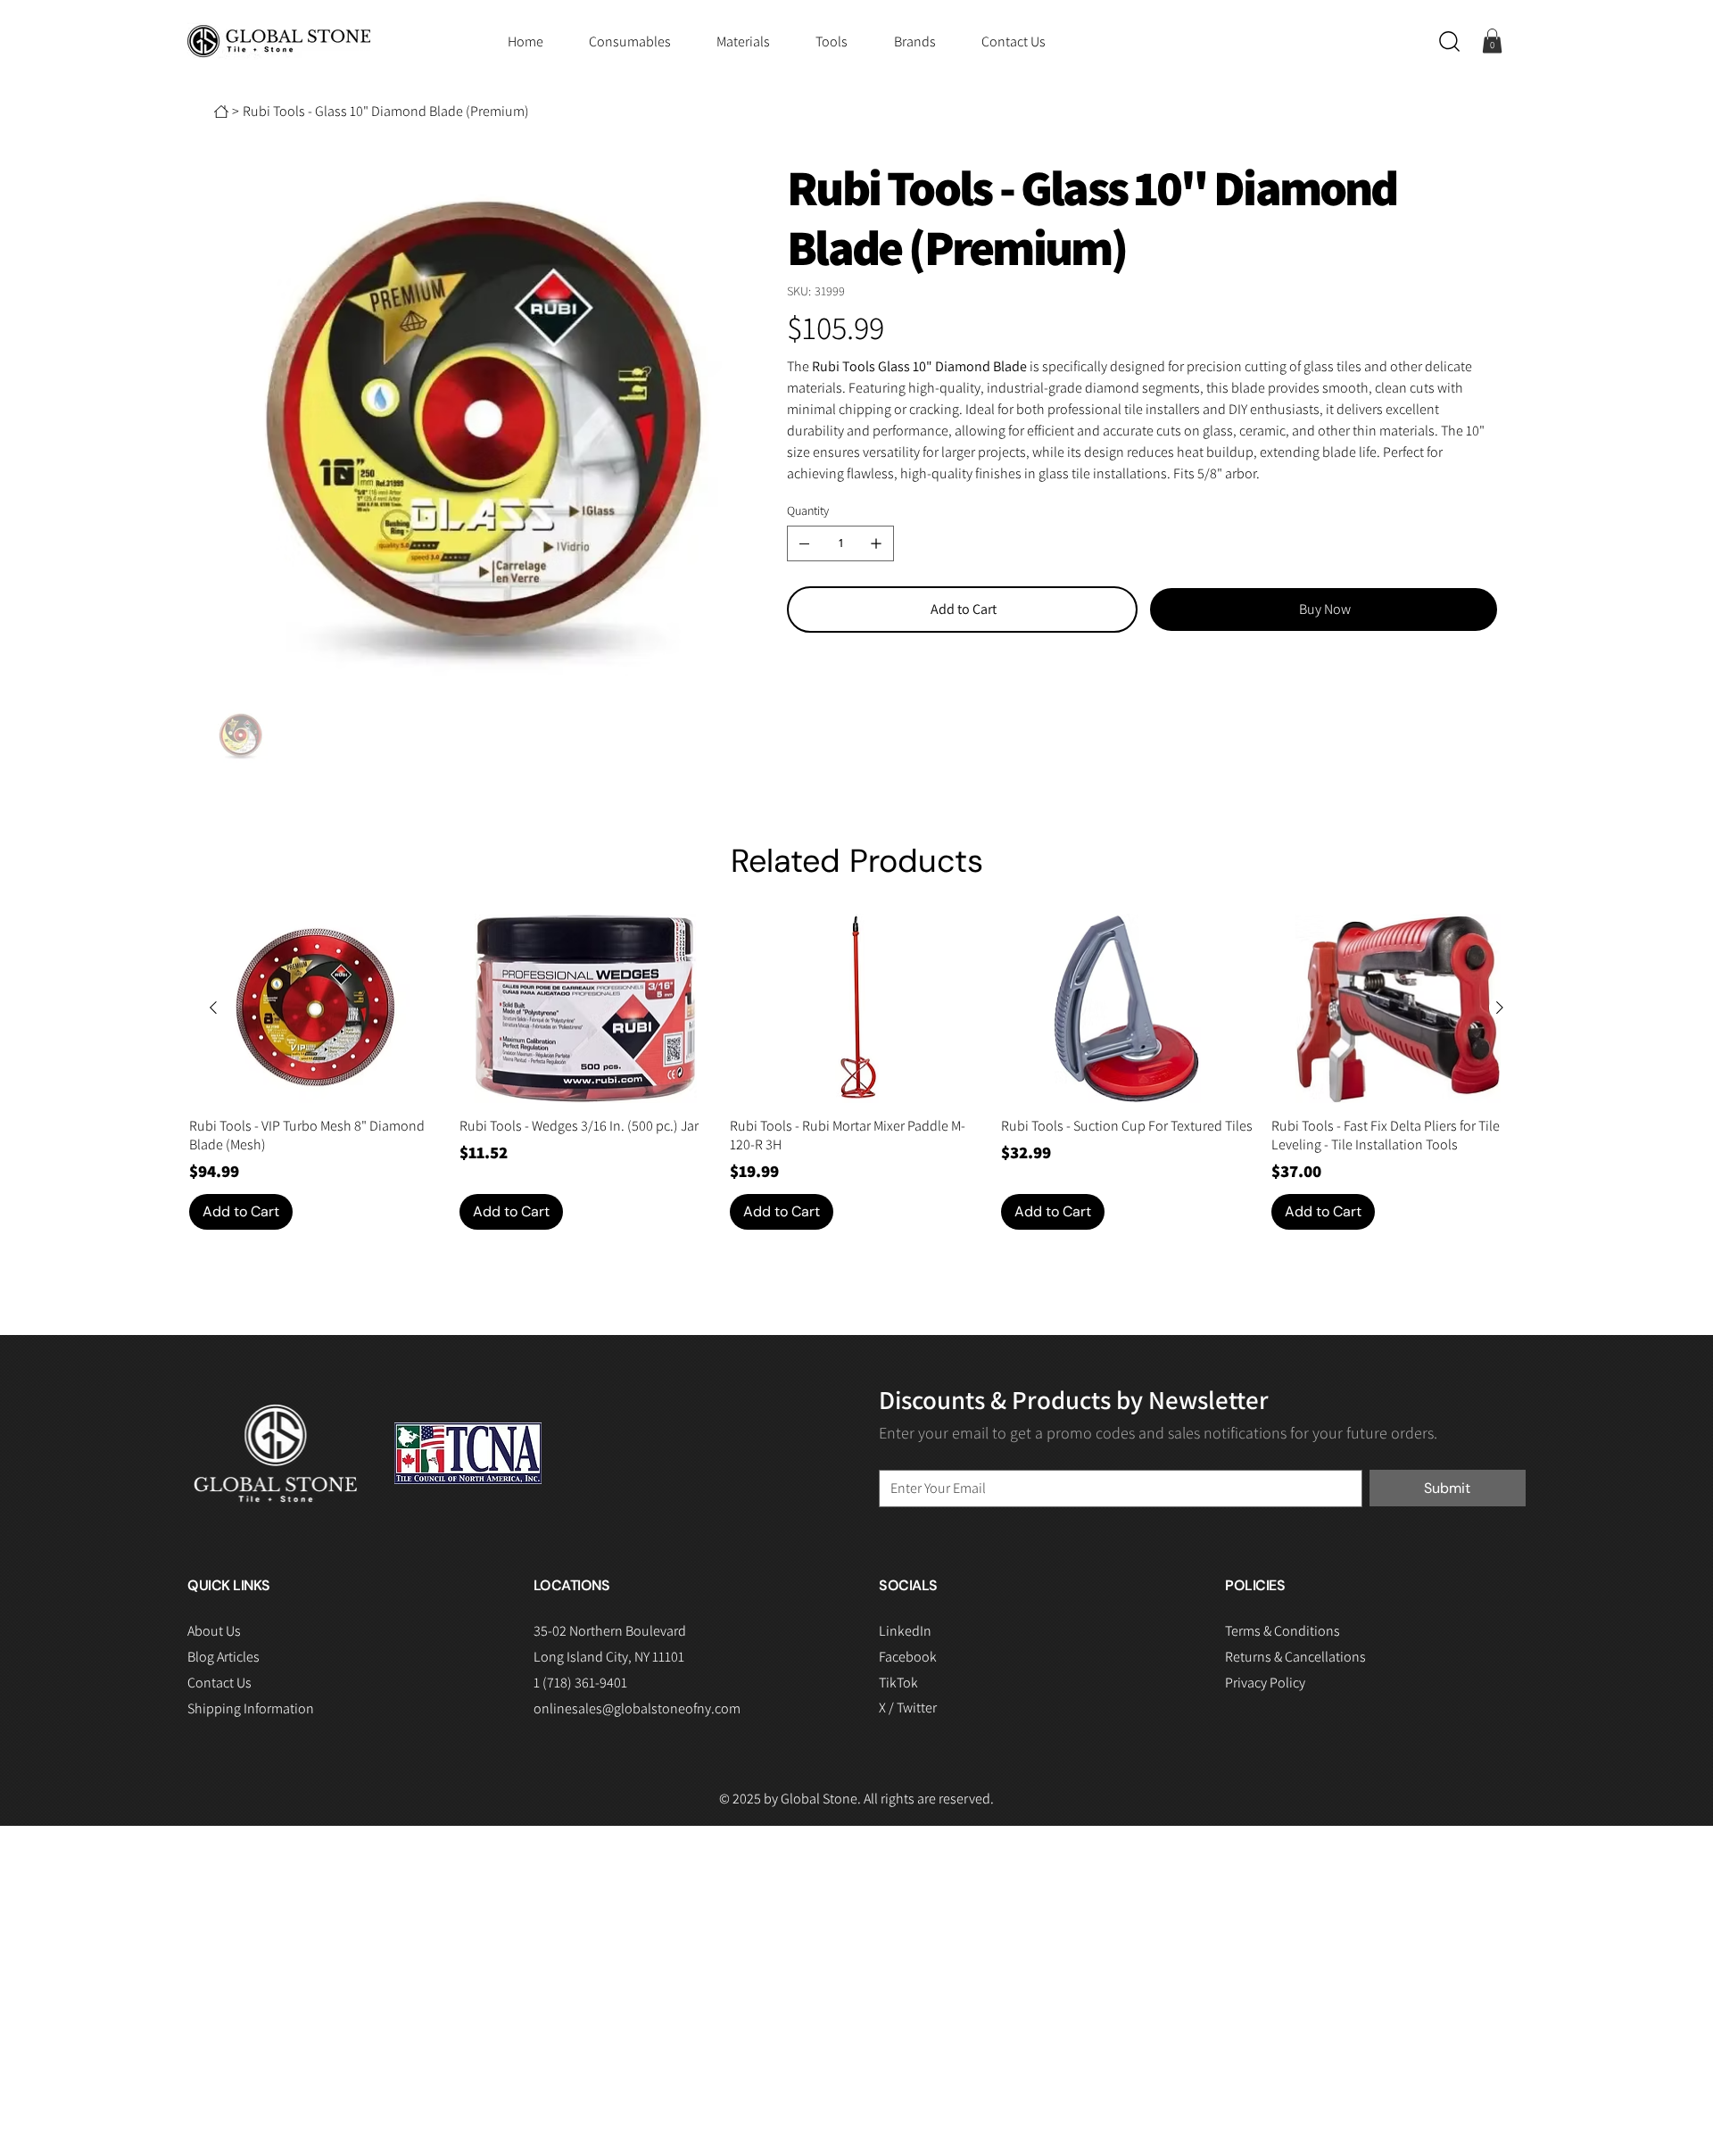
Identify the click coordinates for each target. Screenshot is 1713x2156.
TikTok (898, 1683)
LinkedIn (905, 1631)
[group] (857, 1072)
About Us (214, 1631)
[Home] (221, 112)
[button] (1449, 41)
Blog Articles (223, 1657)
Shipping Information (251, 1708)
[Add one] (876, 543)
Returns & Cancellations (1295, 1657)
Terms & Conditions (1283, 1631)
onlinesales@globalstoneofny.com (637, 1708)
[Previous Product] (213, 1008)
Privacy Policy (1265, 1683)
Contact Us (219, 1683)
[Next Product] (1500, 1008)
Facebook (908, 1657)
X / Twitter (908, 1708)
